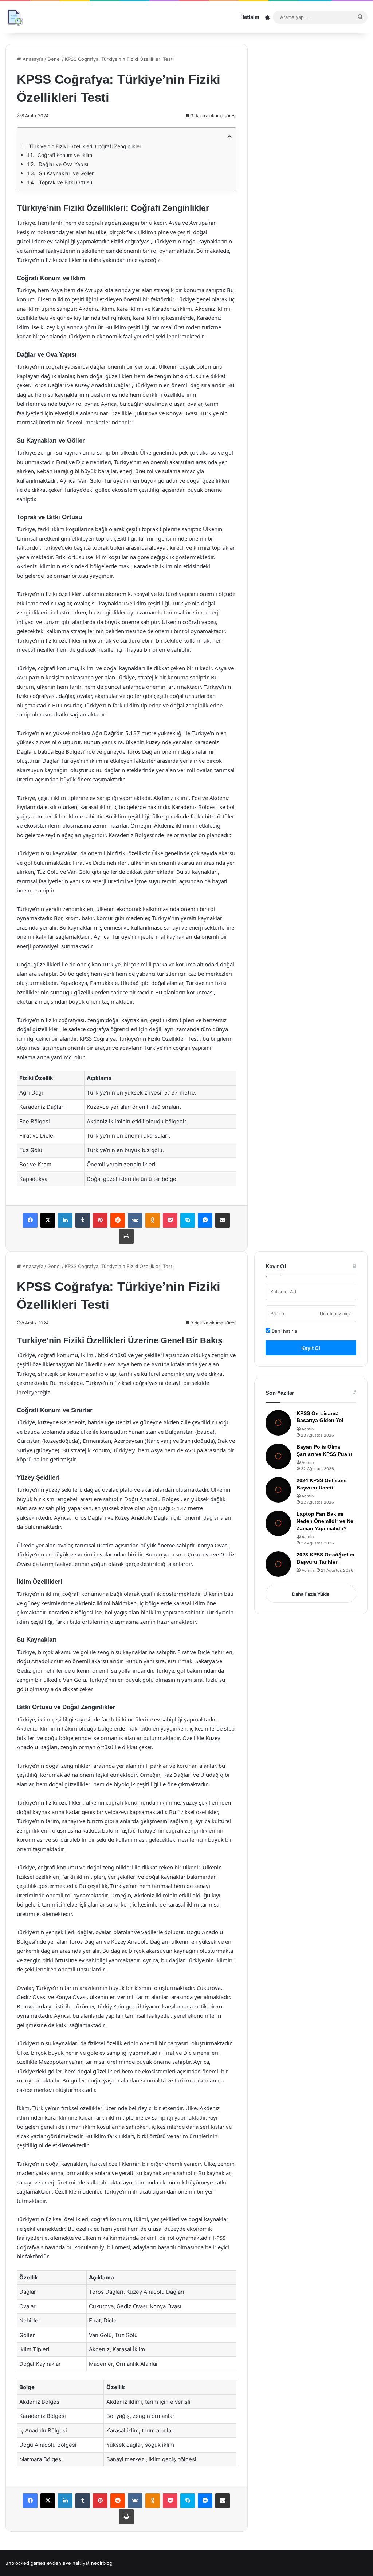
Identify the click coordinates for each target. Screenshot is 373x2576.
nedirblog (102, 2563)
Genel (54, 59)
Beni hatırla (284, 1331)
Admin (308, 1429)
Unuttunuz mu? (335, 1314)
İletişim (250, 17)
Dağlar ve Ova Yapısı (63, 164)
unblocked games (25, 2563)
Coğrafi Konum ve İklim (65, 155)
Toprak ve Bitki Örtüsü (66, 182)
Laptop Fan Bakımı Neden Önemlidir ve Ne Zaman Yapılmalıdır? (325, 1521)
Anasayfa (32, 59)
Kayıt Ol (311, 1348)
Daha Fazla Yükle (311, 1594)
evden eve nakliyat (68, 2563)
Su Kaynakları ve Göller (66, 173)
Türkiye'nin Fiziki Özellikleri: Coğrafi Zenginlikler (85, 146)
